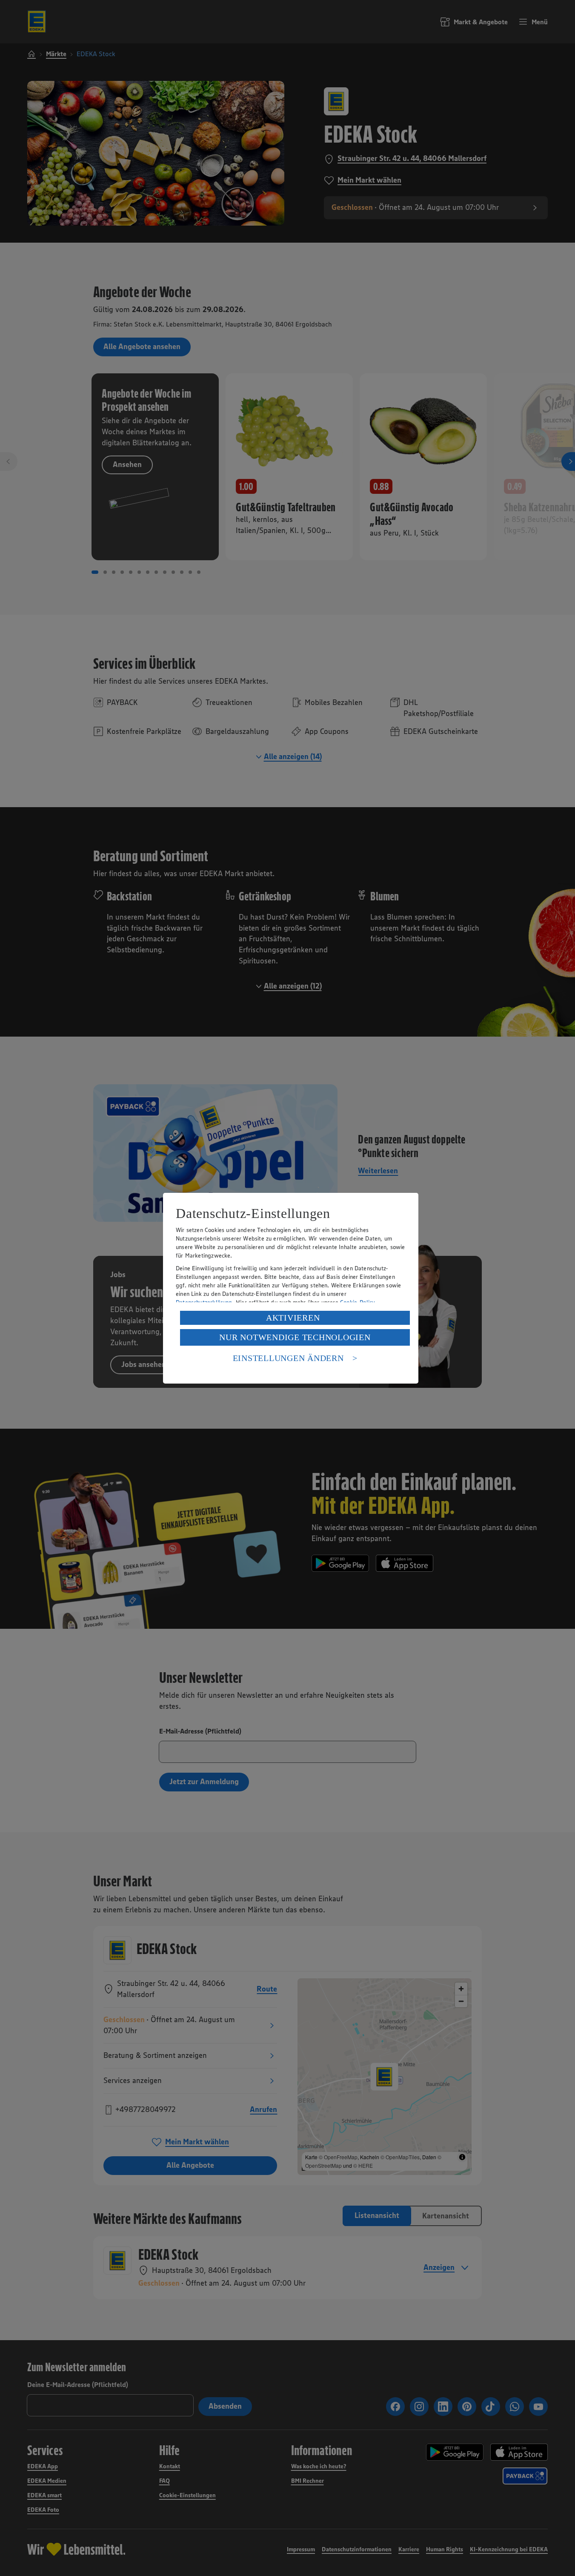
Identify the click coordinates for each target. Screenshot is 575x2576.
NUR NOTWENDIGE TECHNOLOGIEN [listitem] (295, 1337)
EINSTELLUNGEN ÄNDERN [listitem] (288, 1358)
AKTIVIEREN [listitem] (293, 1318)
